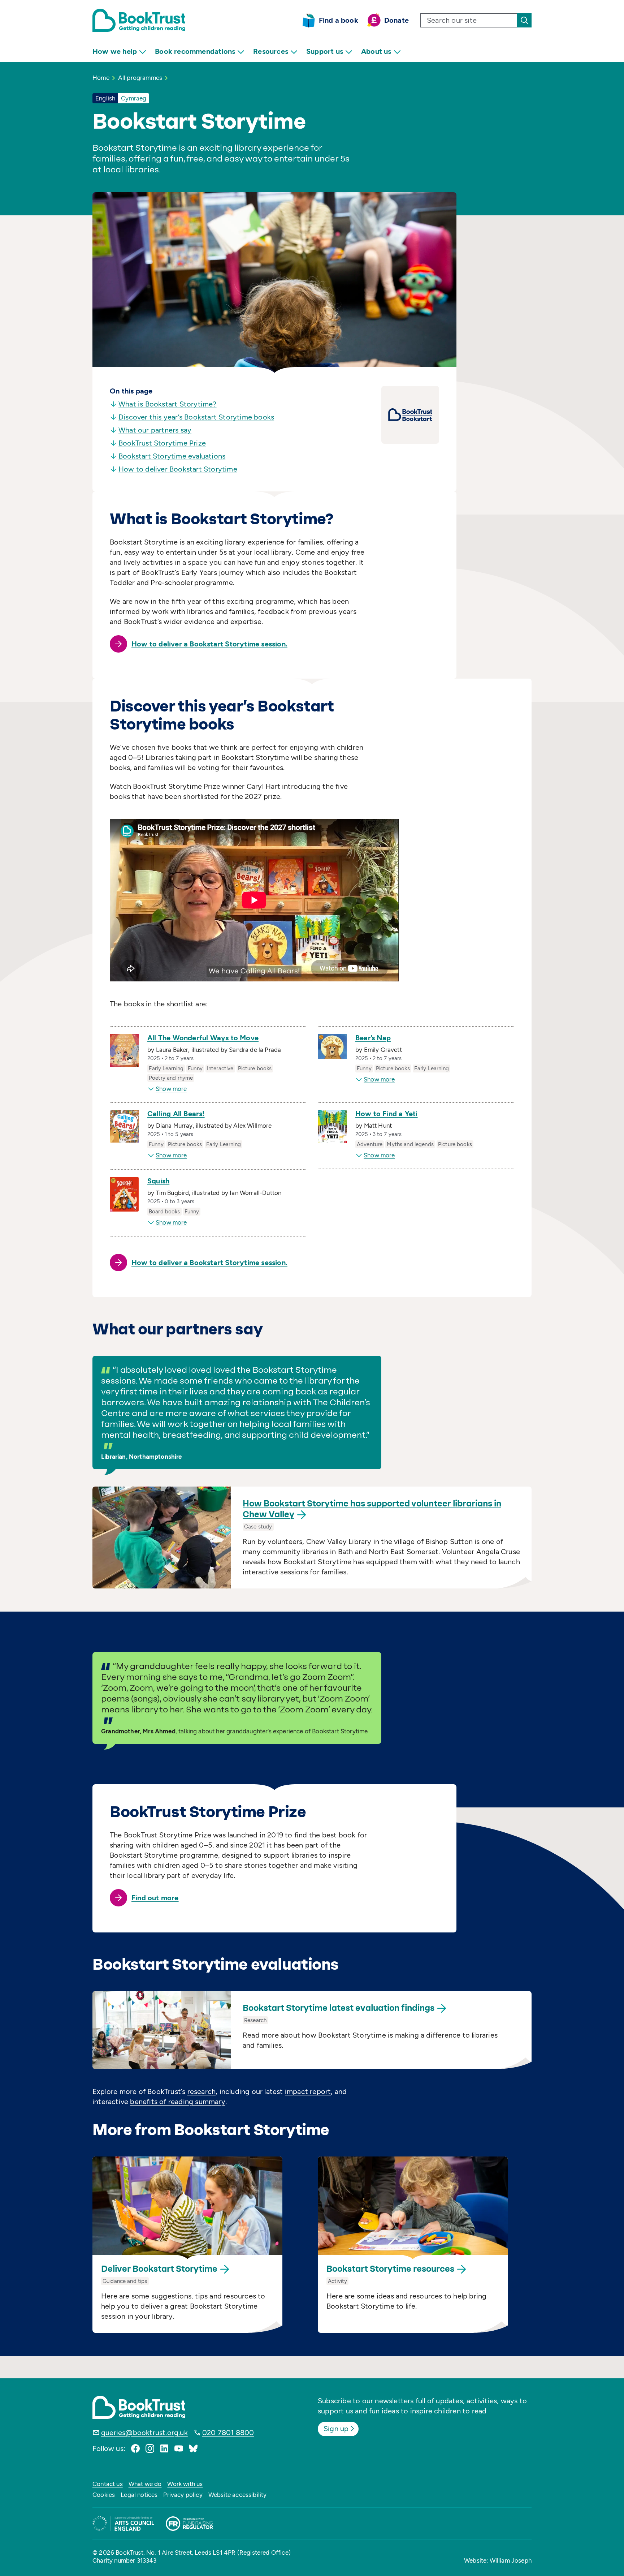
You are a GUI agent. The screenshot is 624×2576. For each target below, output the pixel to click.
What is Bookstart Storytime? (168, 404)
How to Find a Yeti (387, 1114)
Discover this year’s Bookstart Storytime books (196, 417)
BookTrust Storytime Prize (162, 443)
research (202, 2091)
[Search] (524, 20)
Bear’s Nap (373, 1038)
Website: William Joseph (498, 2560)
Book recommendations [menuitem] (195, 51)
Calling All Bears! (176, 1114)
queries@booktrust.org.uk (144, 2433)
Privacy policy (183, 2495)
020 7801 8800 (228, 2433)
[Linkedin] (164, 2448)
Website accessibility (238, 2495)
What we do (145, 2484)
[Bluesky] (193, 2448)
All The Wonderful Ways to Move (203, 1038)
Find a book (339, 20)
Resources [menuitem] (271, 51)
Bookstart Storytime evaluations (172, 456)
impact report (308, 2091)
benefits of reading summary (177, 2102)
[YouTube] (179, 2448)
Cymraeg (134, 98)
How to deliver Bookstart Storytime (178, 469)
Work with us (185, 2484)
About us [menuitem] (376, 51)
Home (101, 78)
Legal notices (139, 2495)
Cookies (104, 2495)
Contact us (108, 2484)
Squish (158, 1181)
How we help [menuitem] (115, 51)
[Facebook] (135, 2448)
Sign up (336, 2429)
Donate (396, 20)
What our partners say (155, 430)
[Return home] (139, 20)
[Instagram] (150, 2448)
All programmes (140, 78)
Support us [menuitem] (325, 51)
